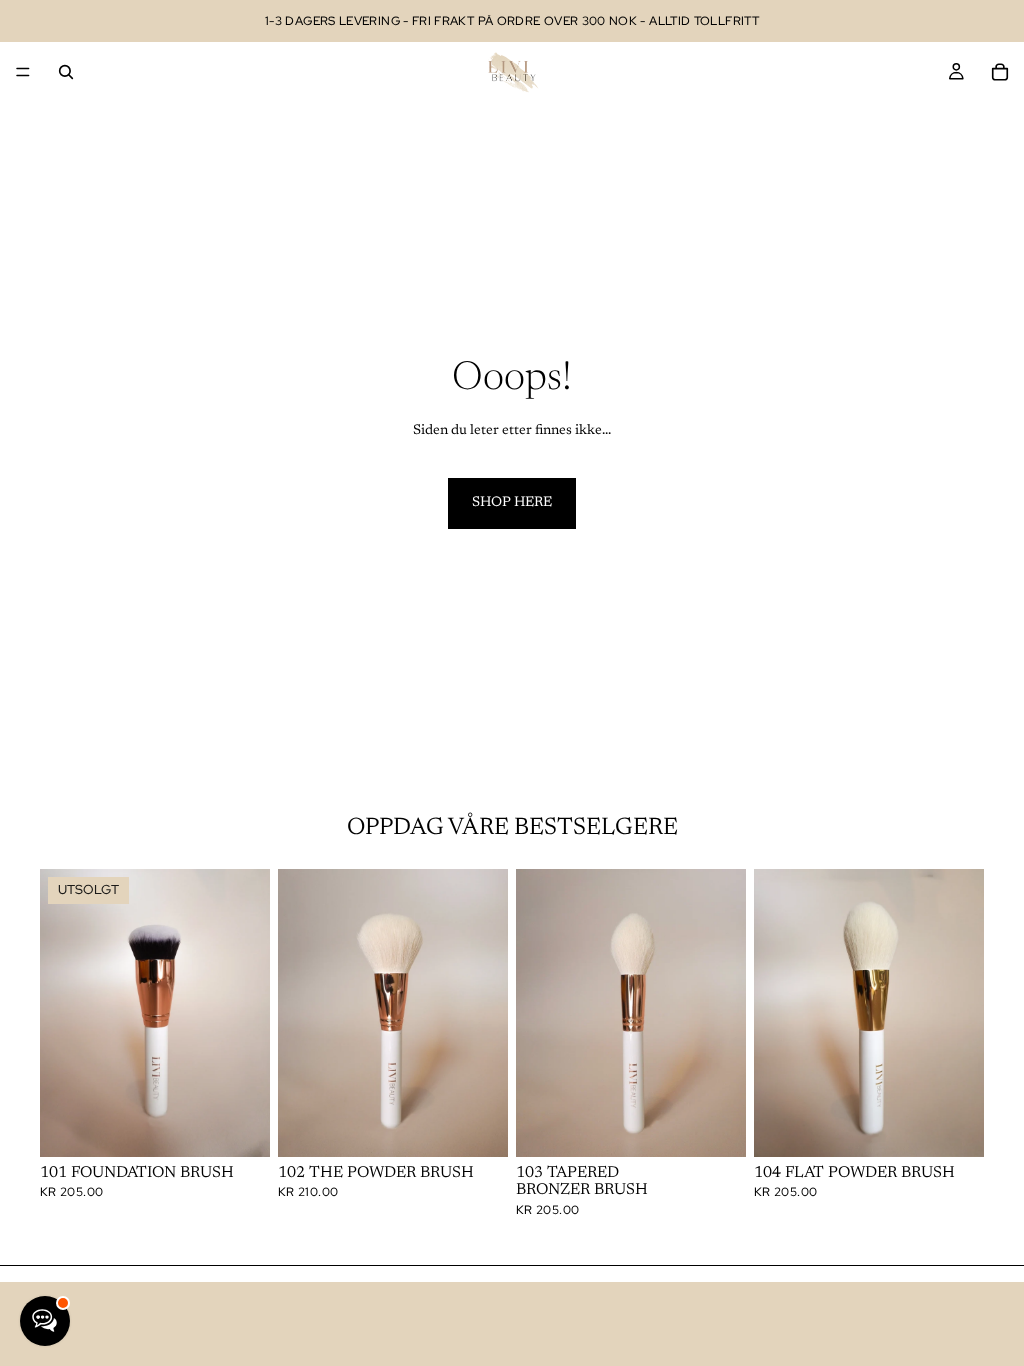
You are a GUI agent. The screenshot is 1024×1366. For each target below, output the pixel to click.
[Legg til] (477, 1126)
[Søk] (66, 72)
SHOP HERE (512, 503)
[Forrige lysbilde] (62, 1013)
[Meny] (23, 72)
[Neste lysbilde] (248, 1013)
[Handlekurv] (1000, 72)
